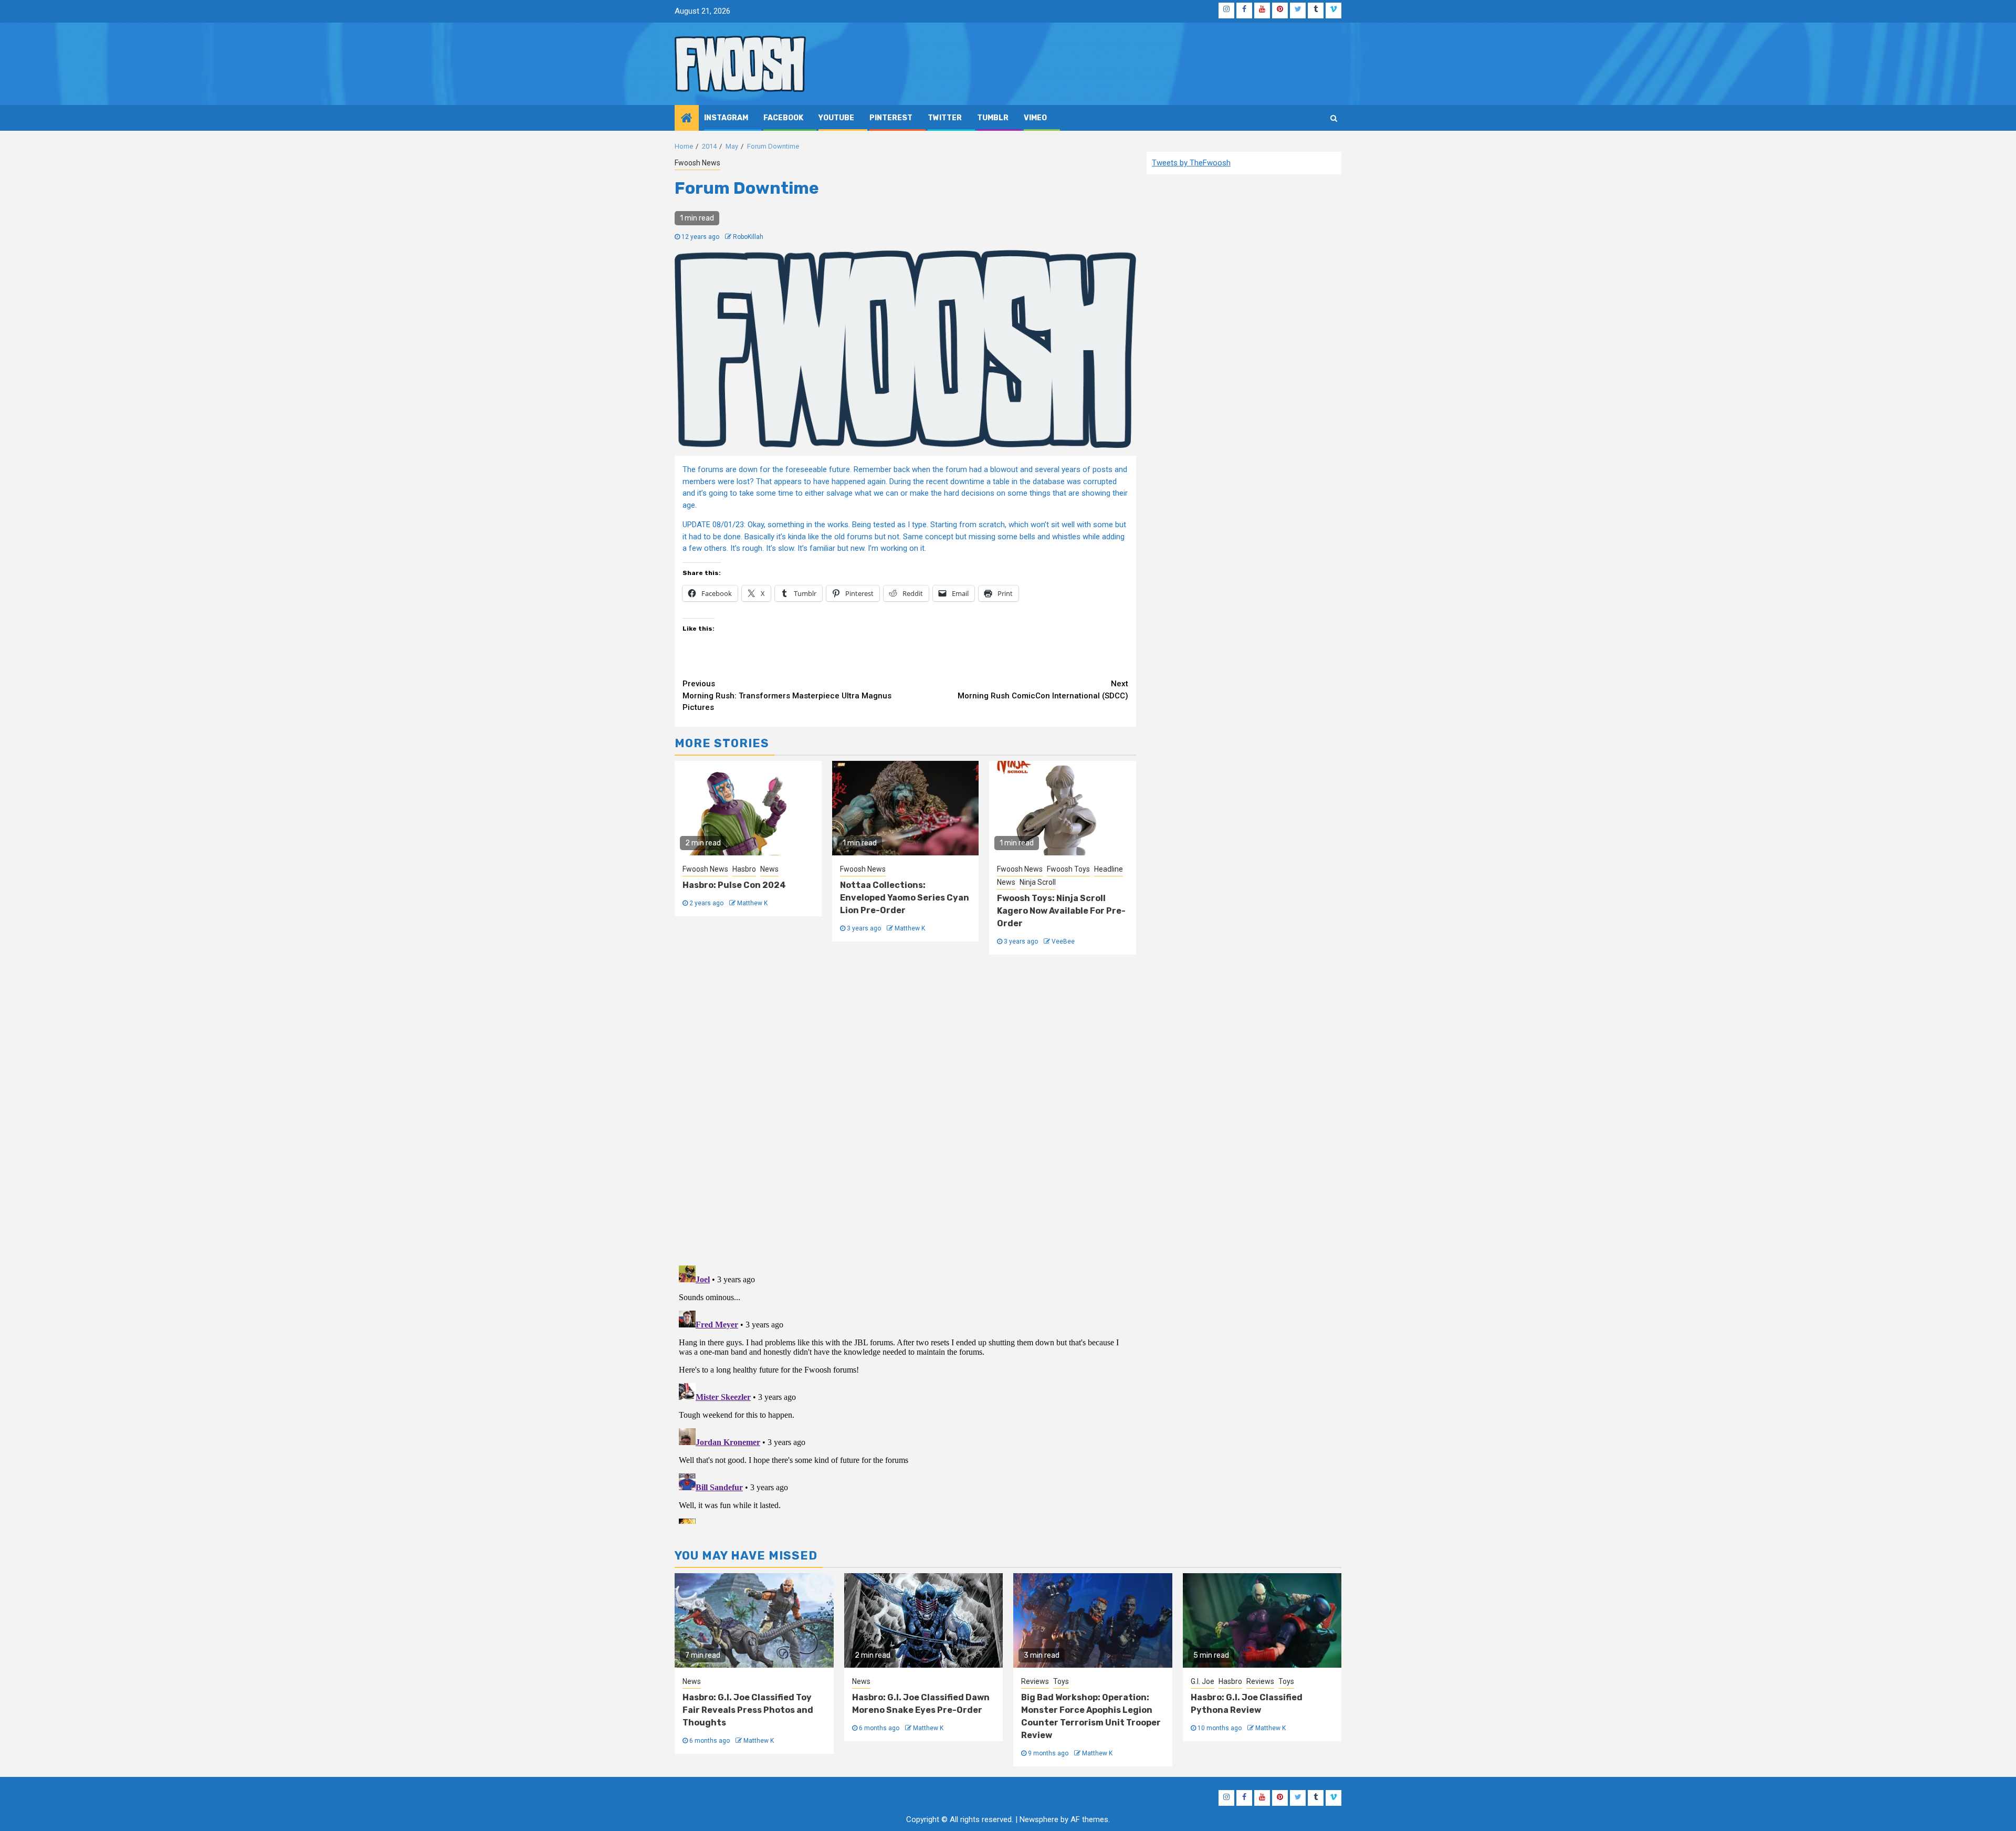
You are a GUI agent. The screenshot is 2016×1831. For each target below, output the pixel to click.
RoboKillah (748, 237)
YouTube (836, 118)
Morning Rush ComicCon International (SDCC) (1043, 690)
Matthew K (752, 903)
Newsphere (1039, 1819)
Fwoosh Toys (1068, 869)
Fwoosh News (697, 163)
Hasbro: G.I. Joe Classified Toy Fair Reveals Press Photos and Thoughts (748, 1710)
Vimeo (1035, 118)
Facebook (783, 118)
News (769, 869)
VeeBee (1063, 941)
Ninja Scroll (1038, 882)
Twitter (945, 118)
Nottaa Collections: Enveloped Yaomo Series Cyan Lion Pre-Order (905, 898)
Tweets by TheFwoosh (1191, 163)
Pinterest (891, 118)
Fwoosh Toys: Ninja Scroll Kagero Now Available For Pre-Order (1061, 911)
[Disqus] (905, 1108)
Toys (1061, 1681)
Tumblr (993, 118)
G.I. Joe (1203, 1681)
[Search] (1334, 118)
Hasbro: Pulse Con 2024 (734, 885)
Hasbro (744, 869)
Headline (1109, 869)
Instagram (726, 118)
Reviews (1035, 1681)
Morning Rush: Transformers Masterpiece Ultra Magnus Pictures (787, 695)
